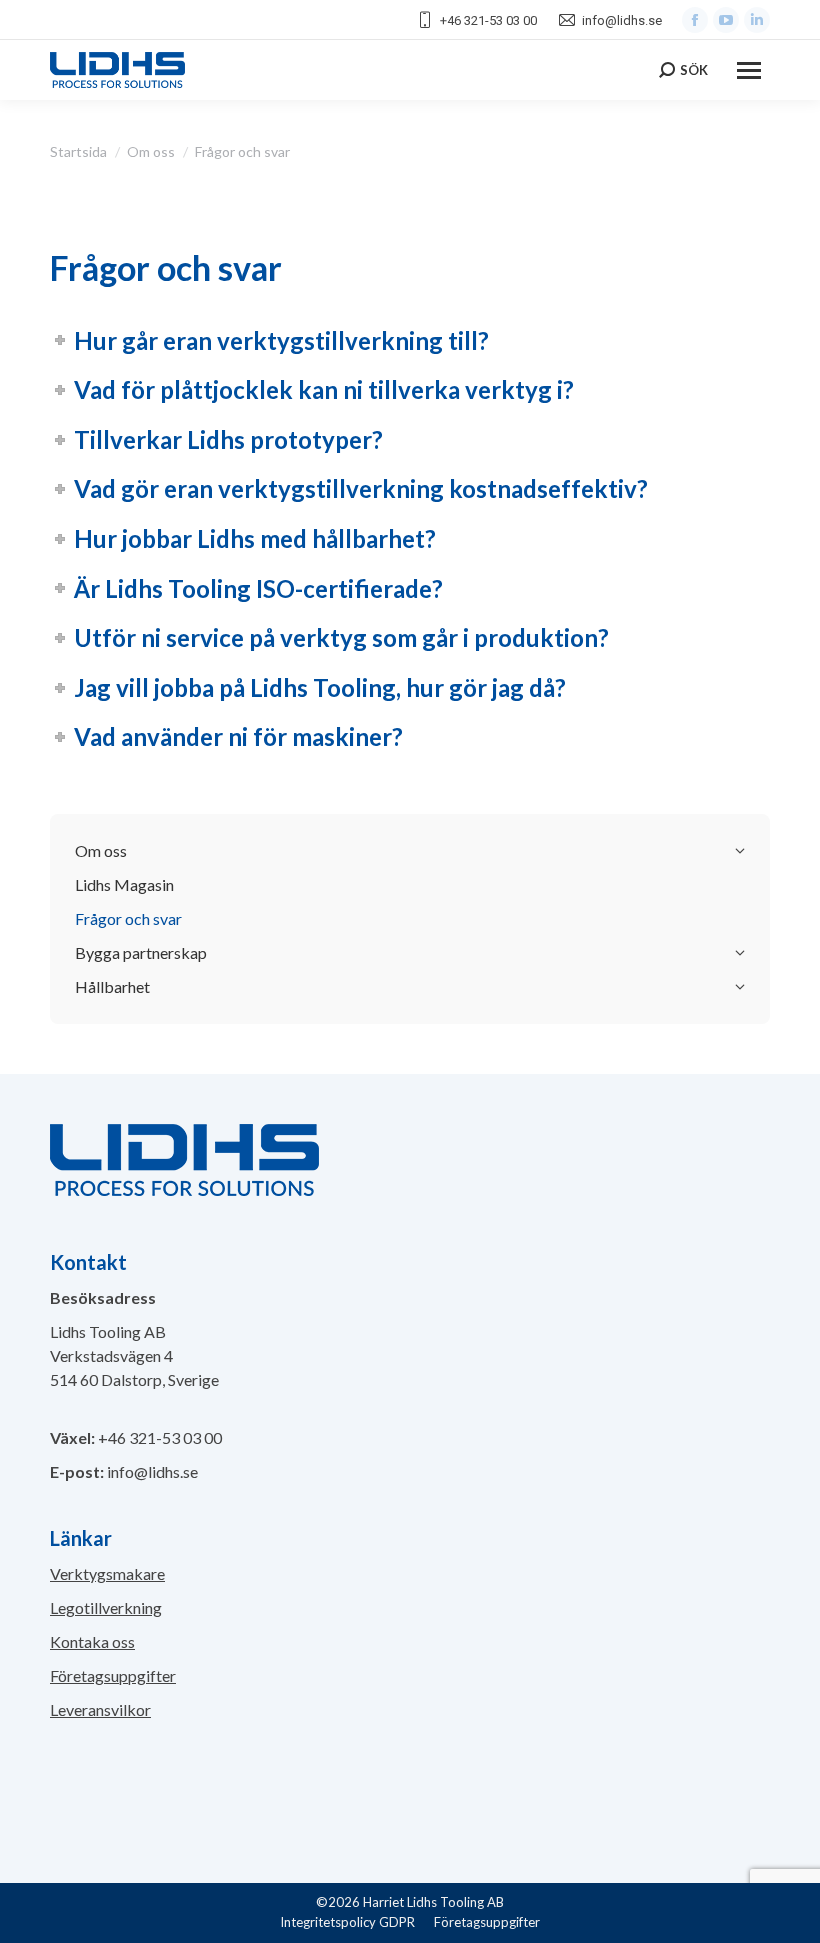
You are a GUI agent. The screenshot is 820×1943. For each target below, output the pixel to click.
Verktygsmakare (107, 1573)
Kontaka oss (92, 1641)
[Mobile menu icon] (749, 70)
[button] (40, 1903)
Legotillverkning (106, 1607)
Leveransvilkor (100, 1709)
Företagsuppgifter (113, 1675)
